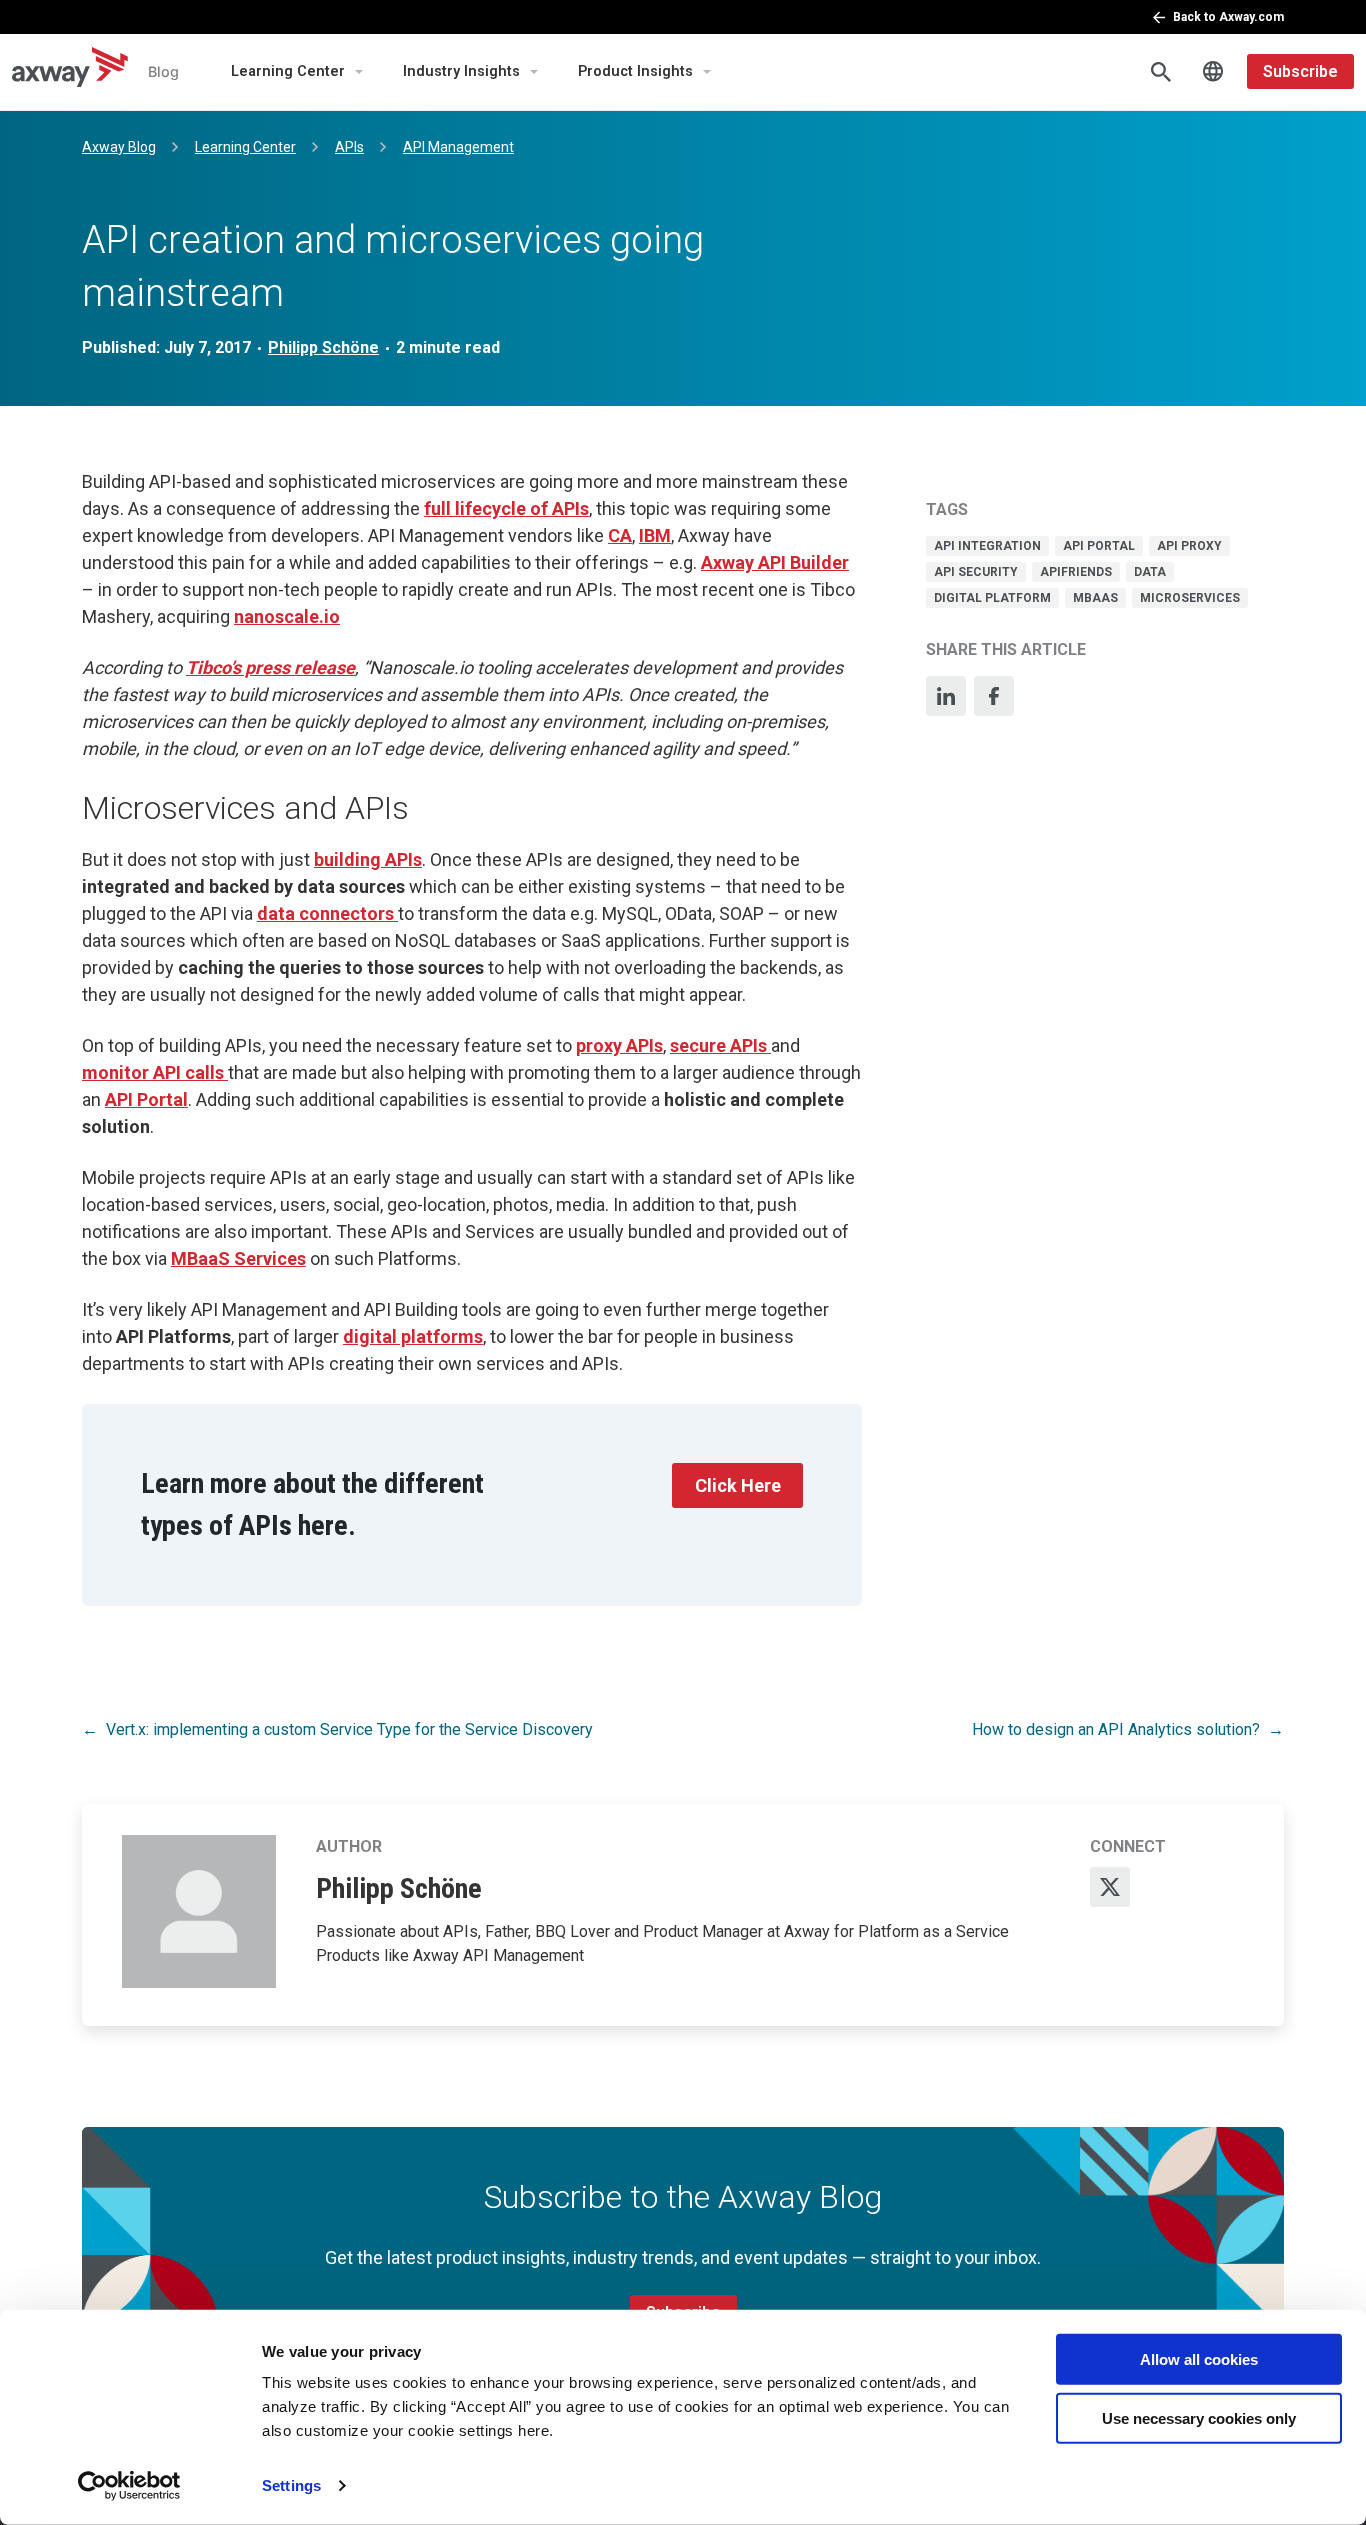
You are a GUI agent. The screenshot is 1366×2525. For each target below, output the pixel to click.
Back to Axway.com (1228, 17)
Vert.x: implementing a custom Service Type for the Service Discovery (349, 1729)
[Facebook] (994, 696)
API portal (1099, 546)
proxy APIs (619, 1045)
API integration (987, 546)
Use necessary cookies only (1199, 2417)
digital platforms (413, 1336)
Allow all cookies (1199, 2359)
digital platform (992, 598)
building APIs (368, 859)
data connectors (327, 913)
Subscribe (1300, 71)
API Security (976, 572)
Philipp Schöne (323, 347)
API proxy (1189, 546)
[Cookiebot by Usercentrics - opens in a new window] (129, 2486)
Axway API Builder (775, 562)
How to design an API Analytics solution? (1116, 1729)
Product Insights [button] (635, 71)
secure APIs (720, 1045)
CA (620, 535)
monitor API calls (155, 1072)
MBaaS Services (238, 1258)
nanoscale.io (287, 616)
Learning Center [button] (288, 71)
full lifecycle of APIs (506, 508)
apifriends (1076, 572)
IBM (655, 535)
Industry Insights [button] (461, 71)
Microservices (1190, 598)
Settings (291, 2485)
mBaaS (1095, 598)
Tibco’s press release (270, 667)
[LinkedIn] (946, 696)
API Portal (146, 1099)
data (1150, 572)
